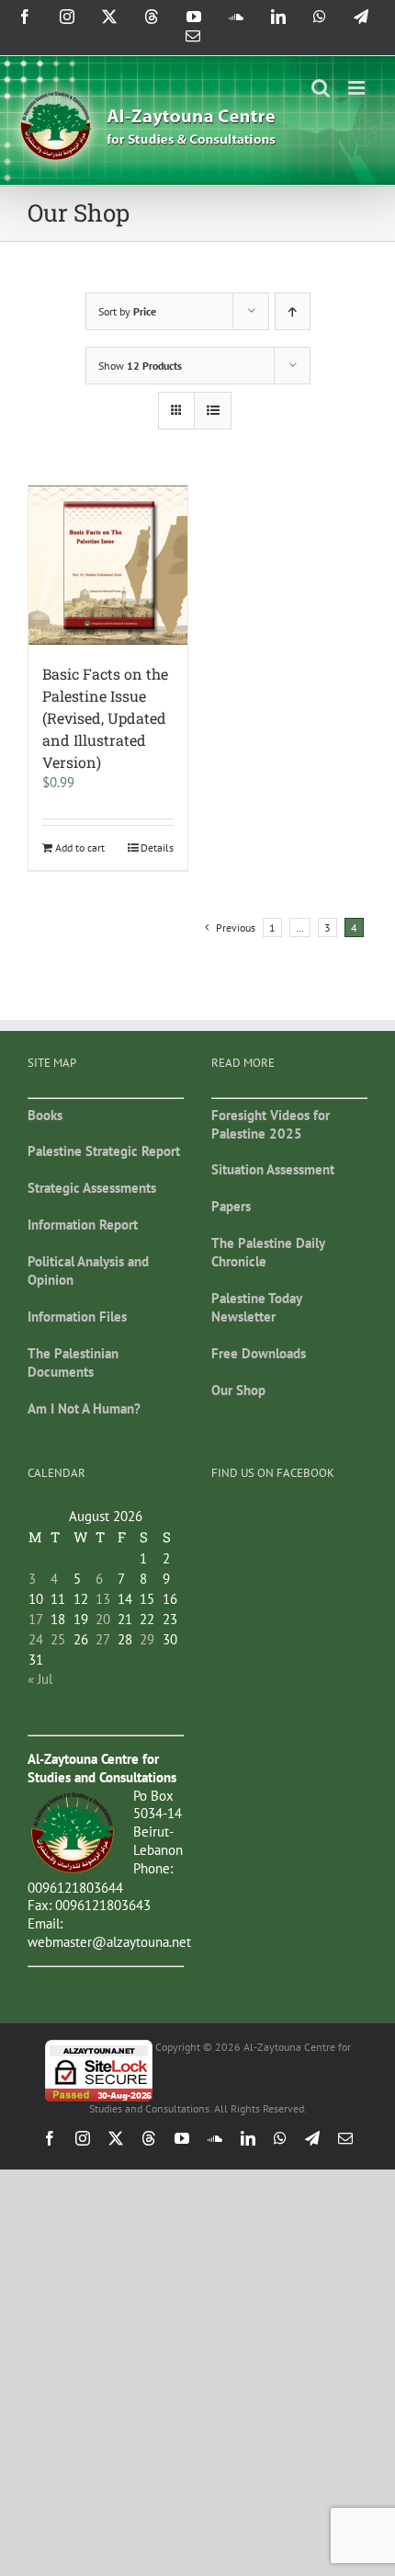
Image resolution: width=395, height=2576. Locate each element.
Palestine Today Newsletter (256, 1307)
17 (36, 1619)
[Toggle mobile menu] (358, 88)
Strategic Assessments (92, 1188)
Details (157, 847)
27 (103, 1639)
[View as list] (213, 411)
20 (103, 1619)
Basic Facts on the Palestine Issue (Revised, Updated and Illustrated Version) (105, 718)
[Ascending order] (293, 311)
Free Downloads (259, 1353)
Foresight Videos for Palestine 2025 (271, 1124)
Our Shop (238, 1390)
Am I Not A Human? (84, 1408)
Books (45, 1115)
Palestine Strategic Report (104, 1151)
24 (36, 1639)
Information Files (77, 1317)
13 (103, 1599)
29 (147, 1639)
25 (58, 1639)
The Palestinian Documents (73, 1362)
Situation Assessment (273, 1169)
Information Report (83, 1225)
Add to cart (80, 847)
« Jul (40, 1679)
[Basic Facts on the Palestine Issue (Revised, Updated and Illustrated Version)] (108, 565)
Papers (231, 1206)
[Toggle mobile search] (321, 88)
